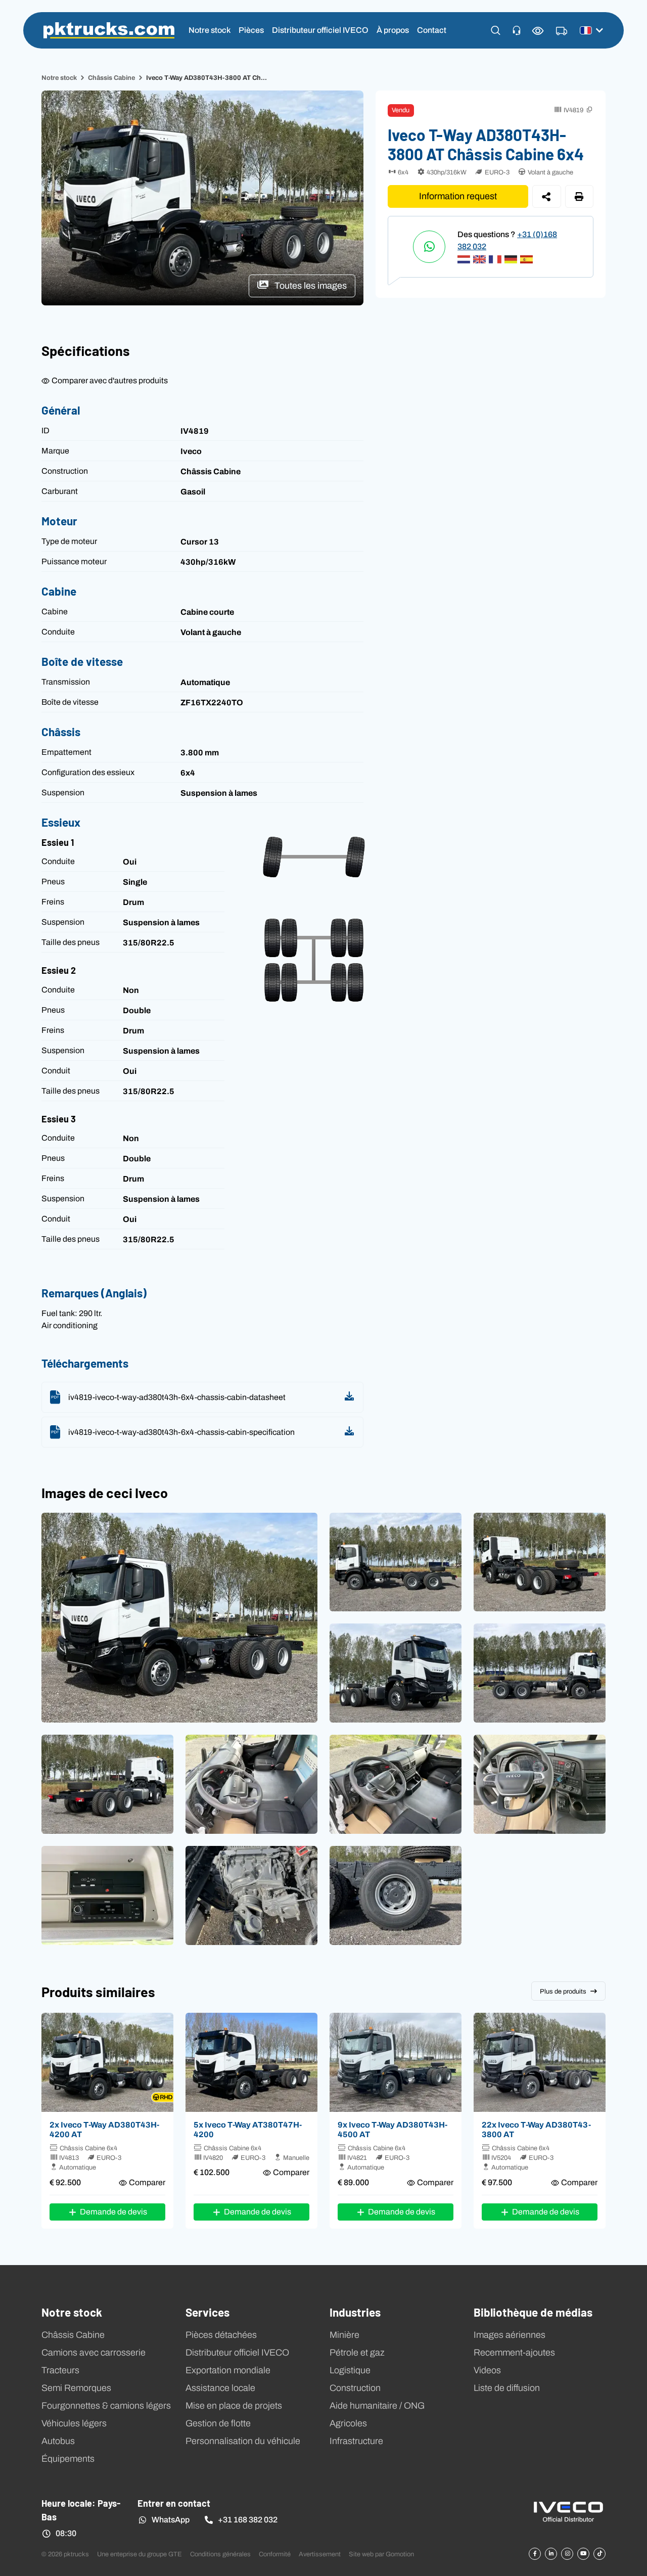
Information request (458, 196)
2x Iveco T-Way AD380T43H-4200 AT (104, 2129)
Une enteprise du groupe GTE (140, 2554)
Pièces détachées (221, 2335)
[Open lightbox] (179, 1618)
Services (207, 2312)
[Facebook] (535, 2554)
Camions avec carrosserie (94, 2353)
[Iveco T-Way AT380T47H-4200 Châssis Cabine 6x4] (251, 2062)
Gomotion (400, 2554)
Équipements (68, 2459)
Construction (355, 2388)
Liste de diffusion (507, 2388)
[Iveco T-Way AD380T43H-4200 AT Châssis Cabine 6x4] (107, 2062)
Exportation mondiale (228, 2370)
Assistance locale (220, 2388)
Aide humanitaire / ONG (377, 2406)
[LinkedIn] (551, 2554)
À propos (393, 30)
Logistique (350, 2370)
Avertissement (320, 2554)
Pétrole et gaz (357, 2353)
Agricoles (348, 2423)
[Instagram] (567, 2554)
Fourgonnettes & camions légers (106, 2406)
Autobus (58, 2441)
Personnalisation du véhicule (243, 2441)
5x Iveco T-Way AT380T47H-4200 (248, 2129)
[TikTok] (599, 2554)
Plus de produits (563, 1991)
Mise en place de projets (234, 2406)
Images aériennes (510, 2335)
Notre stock (210, 30)
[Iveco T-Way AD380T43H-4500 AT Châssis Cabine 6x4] (396, 2062)
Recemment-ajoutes (514, 2353)
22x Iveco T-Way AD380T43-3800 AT (536, 2129)
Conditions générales (220, 2554)
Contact (432, 30)
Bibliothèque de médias (533, 2312)
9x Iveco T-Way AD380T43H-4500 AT (392, 2129)
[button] (496, 30)
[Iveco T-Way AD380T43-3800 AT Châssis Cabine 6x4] (540, 2062)
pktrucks (109, 30)
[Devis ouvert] (562, 31)
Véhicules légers (74, 2423)
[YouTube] (583, 2554)
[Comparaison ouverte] (538, 31)
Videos (487, 2370)
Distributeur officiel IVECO (320, 30)
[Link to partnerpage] (568, 2511)
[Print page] (580, 196)
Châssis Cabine (111, 78)
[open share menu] (547, 196)
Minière (344, 2335)
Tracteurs (60, 2370)
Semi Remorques (76, 2388)
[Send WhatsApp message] (429, 247)
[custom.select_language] (591, 30)
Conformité (275, 2554)
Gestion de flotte (218, 2423)
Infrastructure (356, 2441)
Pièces (251, 30)
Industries (355, 2312)
